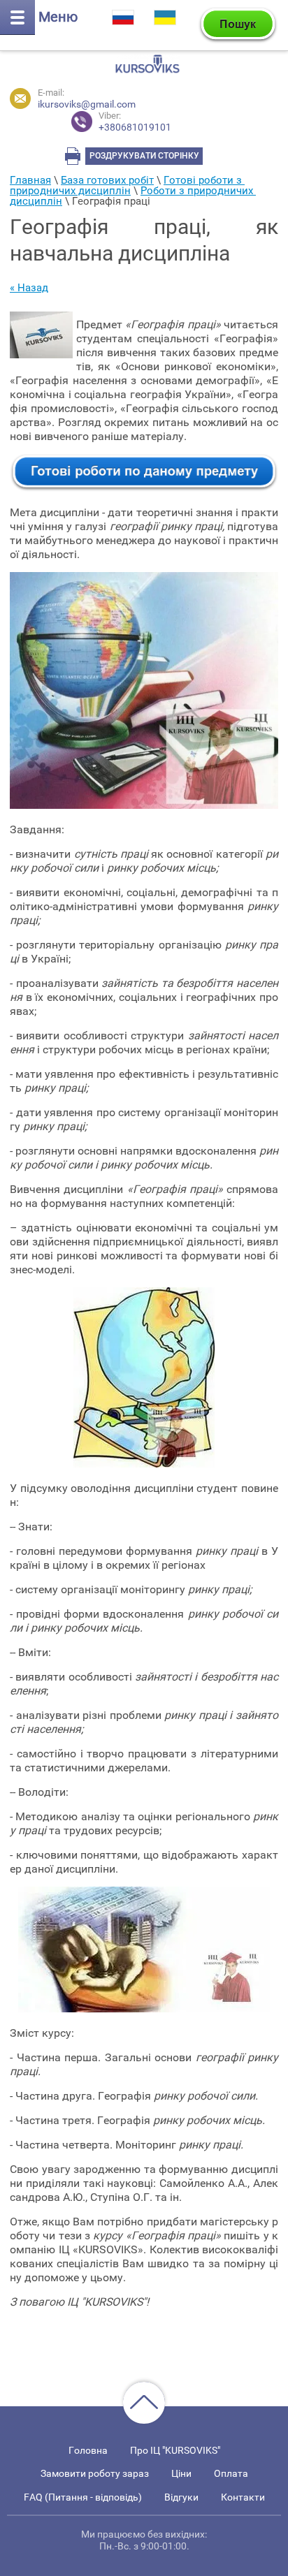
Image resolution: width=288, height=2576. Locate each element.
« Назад (29, 288)
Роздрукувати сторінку (144, 156)
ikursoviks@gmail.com (87, 104)
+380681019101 (135, 122)
